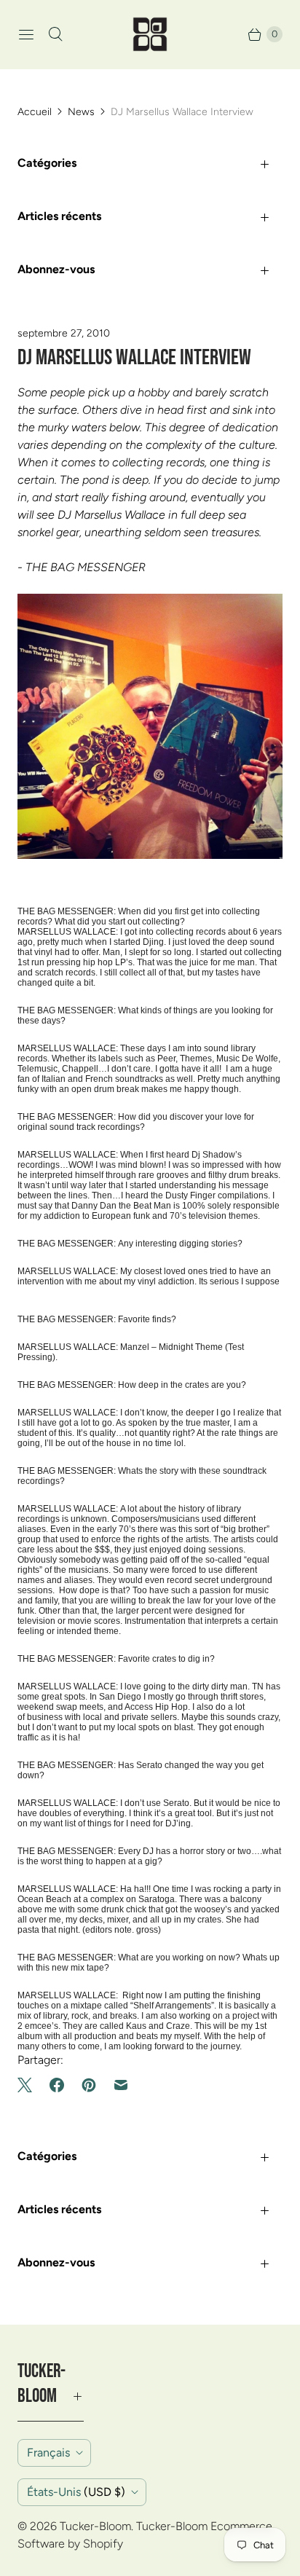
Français (48, 2453)
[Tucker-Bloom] (150, 34)
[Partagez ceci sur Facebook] (57, 2085)
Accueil (35, 112)
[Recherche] (55, 34)
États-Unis (76, 2492)
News (81, 112)
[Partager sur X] (29, 2085)
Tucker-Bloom (95, 2526)
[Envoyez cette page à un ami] (121, 2085)
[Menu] (26, 34)
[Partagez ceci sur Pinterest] (89, 2085)
